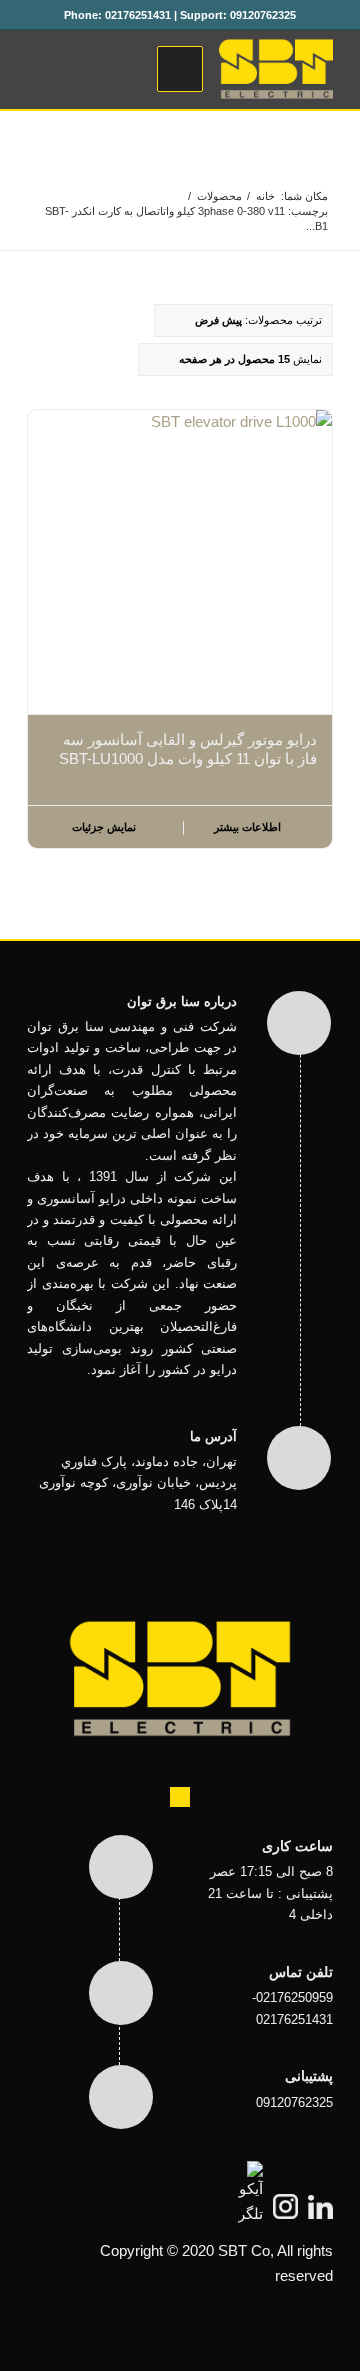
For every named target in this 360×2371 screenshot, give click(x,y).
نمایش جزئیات (105, 827)
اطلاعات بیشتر (249, 827)
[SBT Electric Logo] (210, 69)
